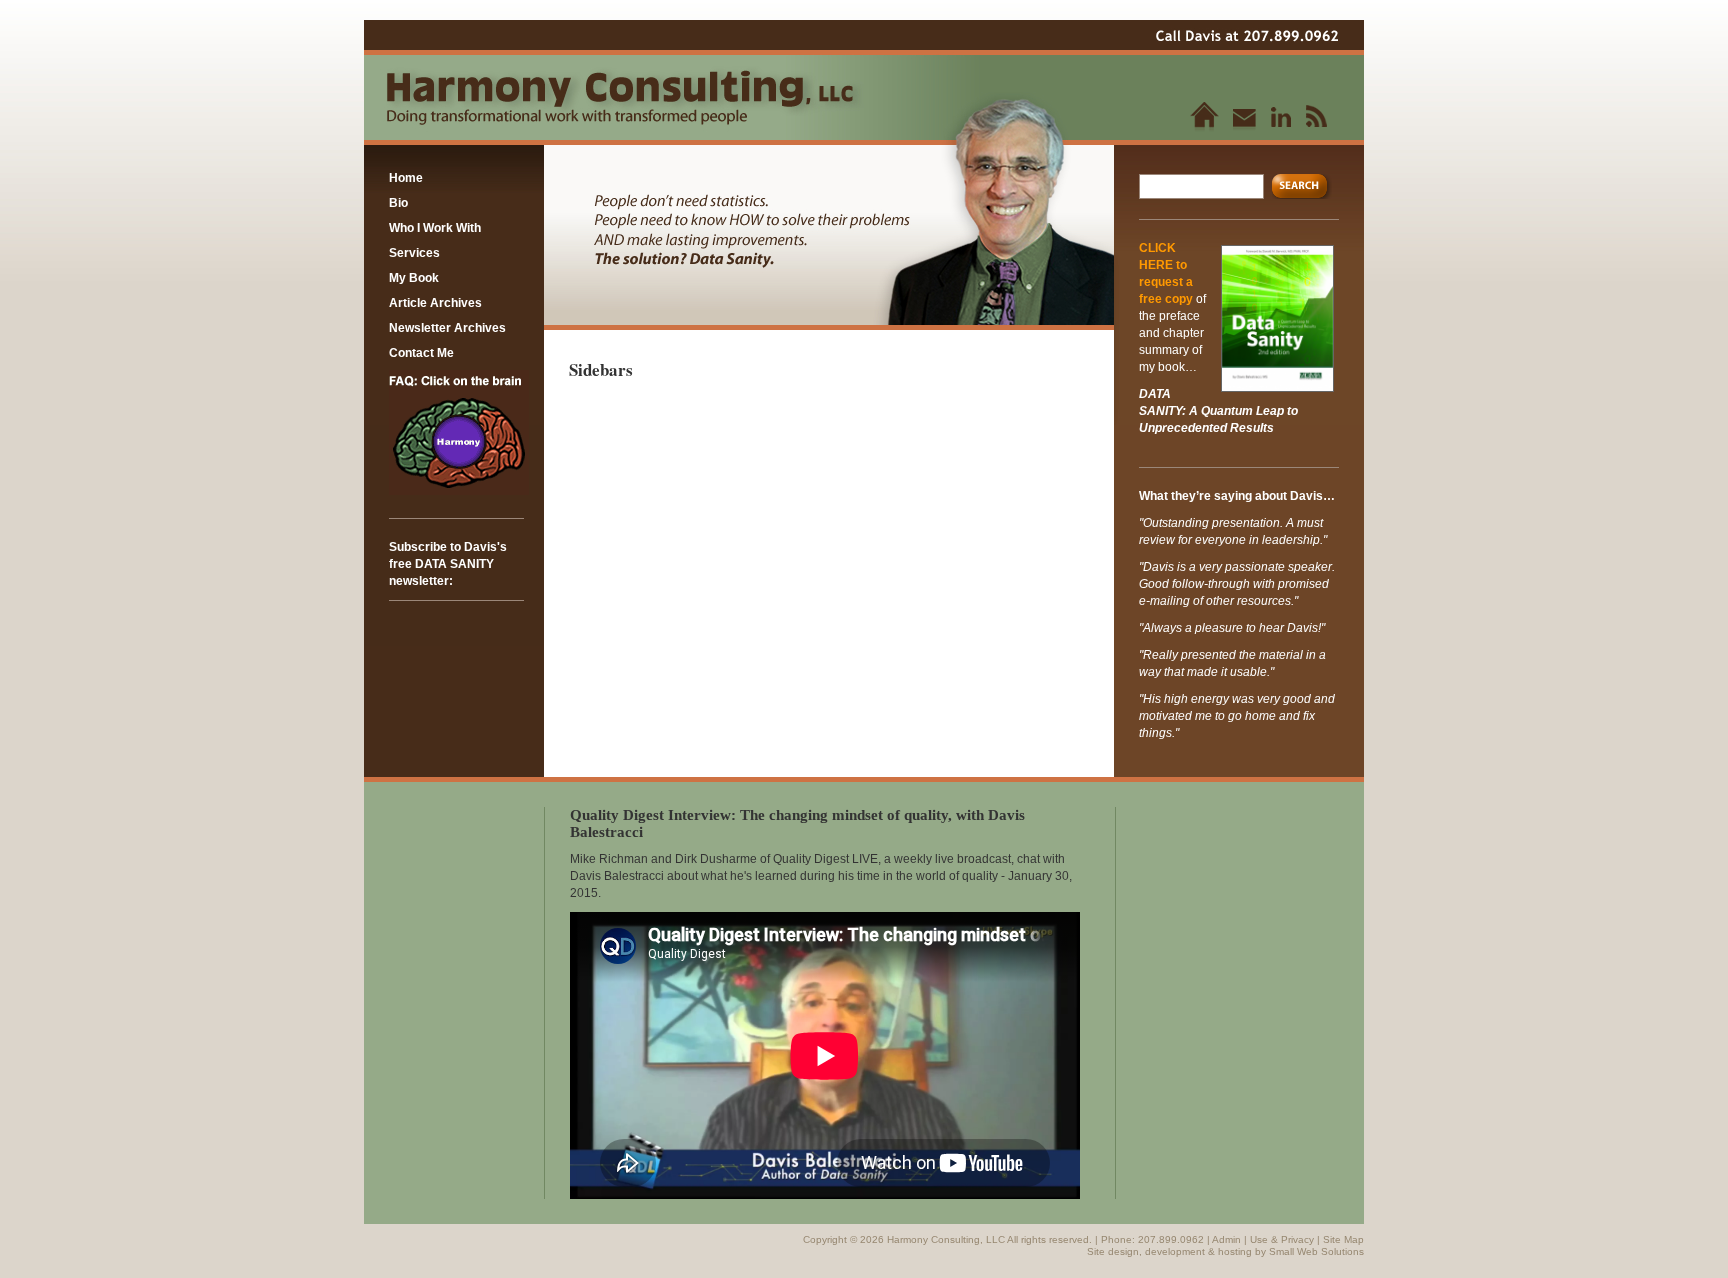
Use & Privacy (1282, 1239)
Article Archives (435, 303)
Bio (398, 203)
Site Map (1343, 1239)
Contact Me (421, 353)
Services (414, 253)
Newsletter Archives (447, 328)
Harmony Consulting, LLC (947, 1239)
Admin (1226, 1239)
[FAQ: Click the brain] (459, 491)
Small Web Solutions (1316, 1251)
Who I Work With (435, 228)
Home (406, 178)
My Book (414, 278)
